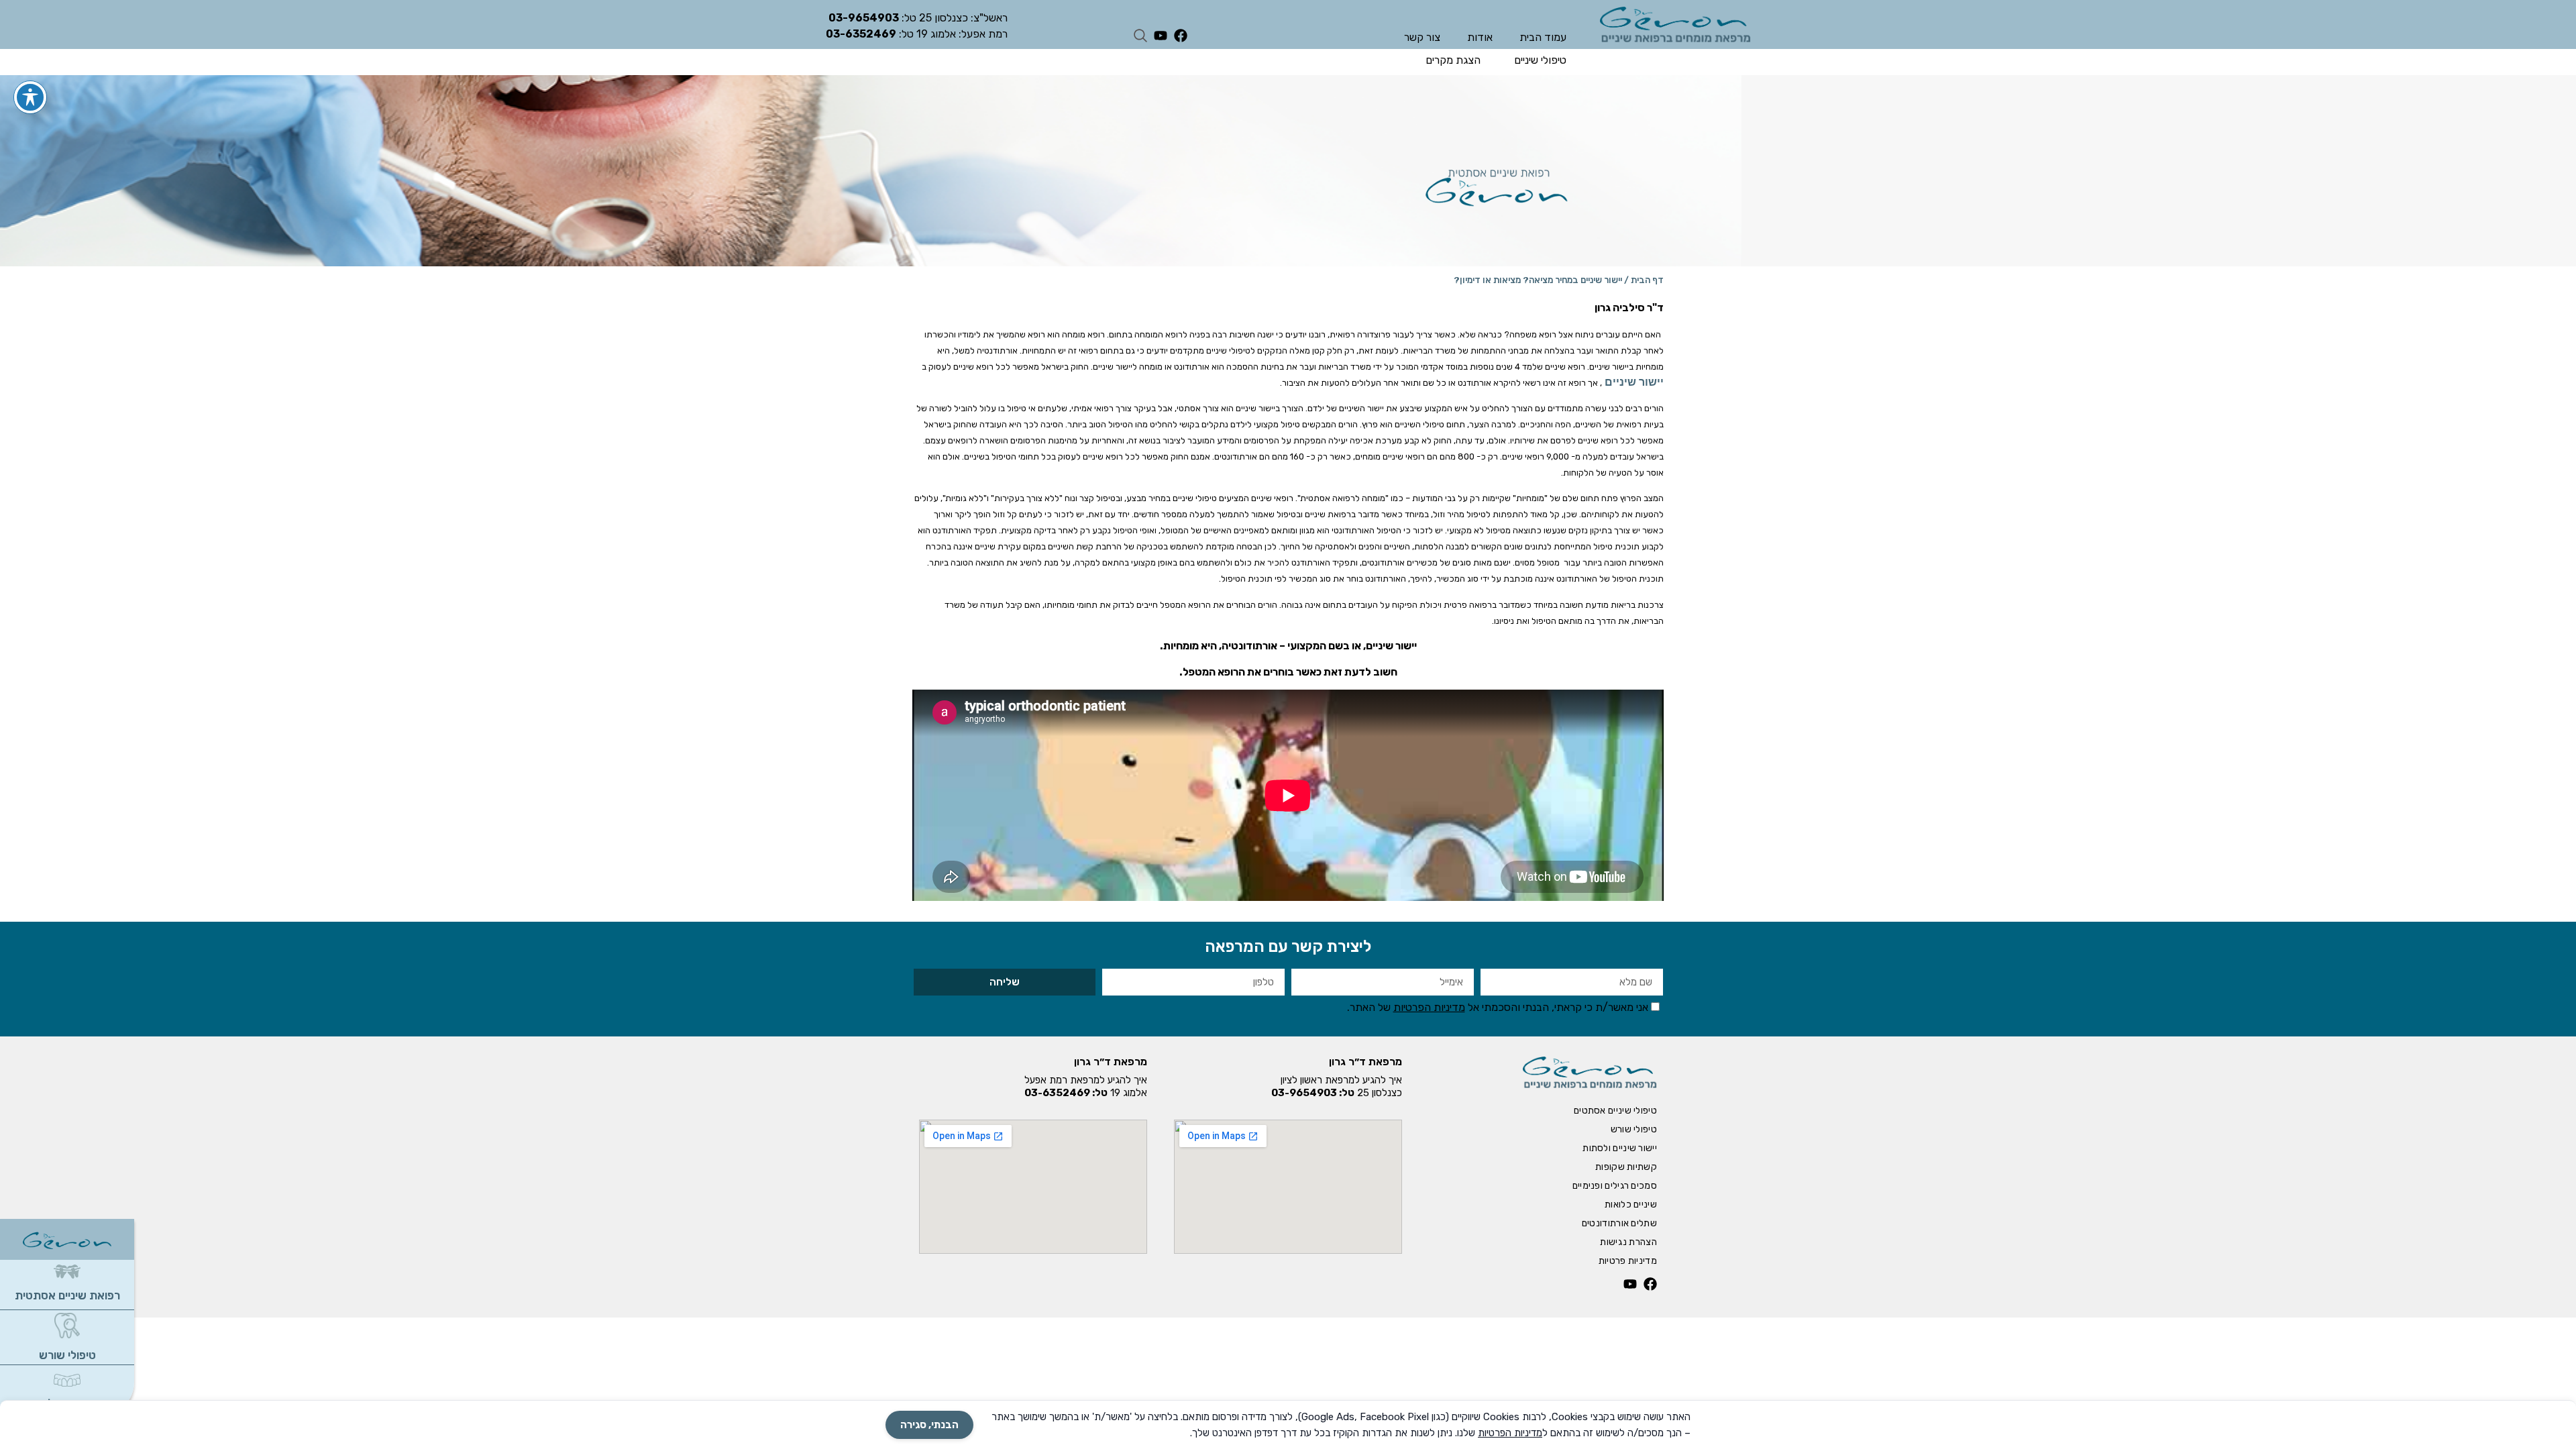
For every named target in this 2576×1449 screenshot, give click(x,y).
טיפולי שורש (67, 1355)
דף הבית (1647, 280)
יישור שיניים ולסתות (1620, 1148)
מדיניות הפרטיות (1429, 1007)
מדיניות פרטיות (1628, 1261)
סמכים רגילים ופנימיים (1615, 1186)
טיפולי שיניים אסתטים (1615, 1111)
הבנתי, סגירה (929, 1425)
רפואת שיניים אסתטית (67, 1295)
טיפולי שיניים (1540, 60)
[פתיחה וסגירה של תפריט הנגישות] (30, 97)
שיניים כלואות (1631, 1204)
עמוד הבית (1543, 37)
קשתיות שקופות (1626, 1167)
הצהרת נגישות (1628, 1242)
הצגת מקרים (1453, 60)
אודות (1480, 37)
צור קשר (1422, 37)
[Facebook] (1181, 36)
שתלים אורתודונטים (1619, 1223)
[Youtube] (1161, 36)
